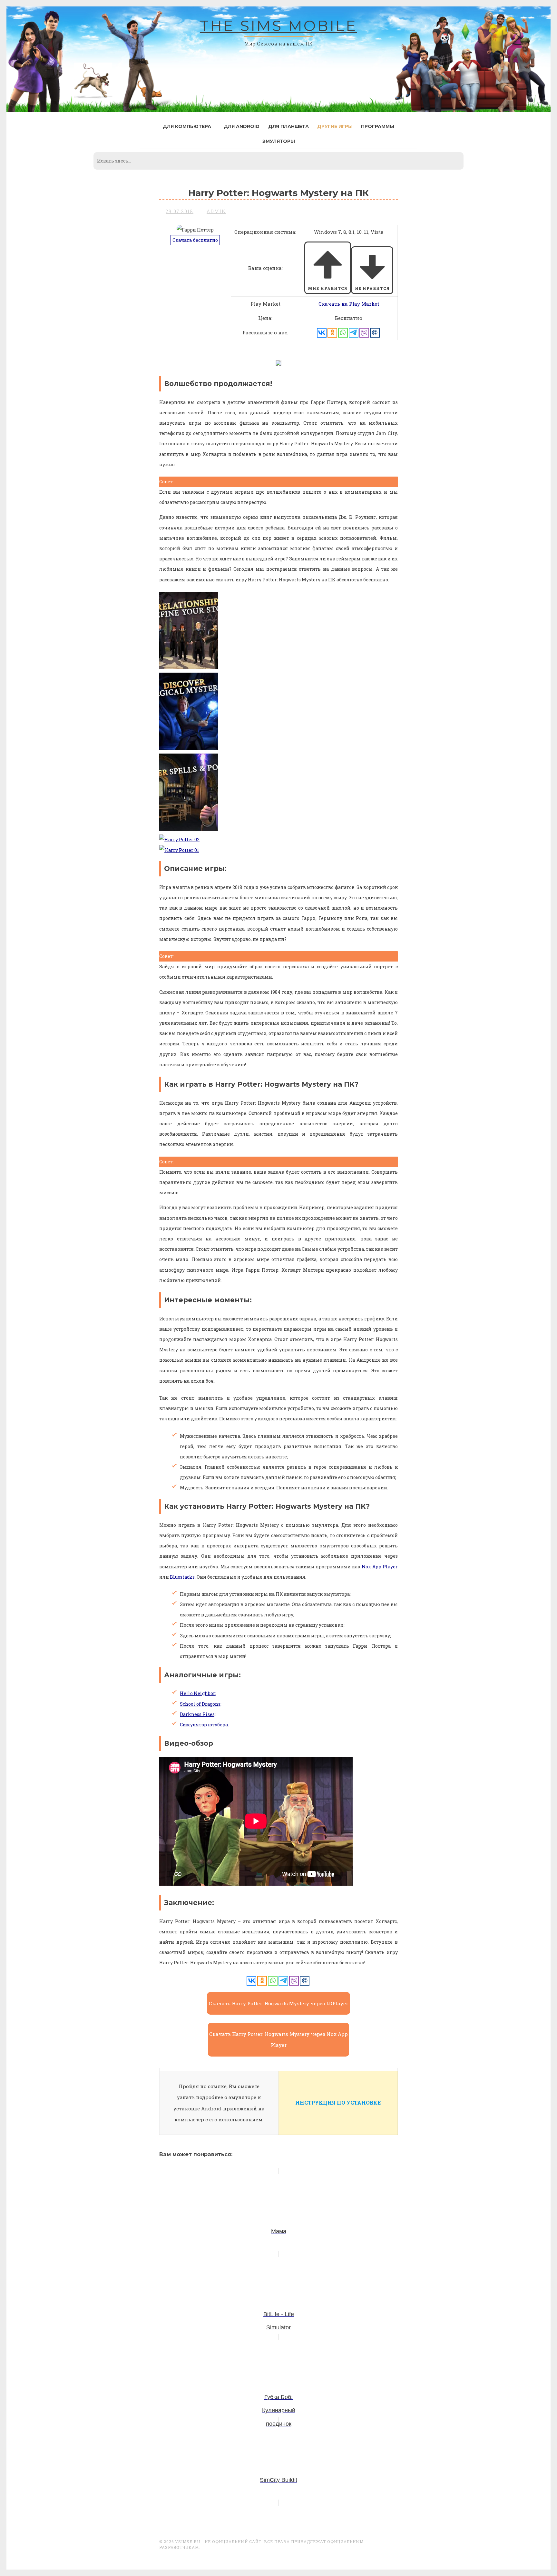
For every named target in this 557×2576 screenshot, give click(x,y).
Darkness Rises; (198, 1714)
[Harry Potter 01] (179, 850)
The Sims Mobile (278, 26)
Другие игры (335, 126)
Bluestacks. (183, 1577)
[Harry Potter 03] (189, 829)
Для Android (242, 126)
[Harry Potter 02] (179, 839)
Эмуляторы (279, 141)
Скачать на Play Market (349, 304)
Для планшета (288, 126)
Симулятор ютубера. (204, 1725)
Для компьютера (187, 126)
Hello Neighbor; (198, 1693)
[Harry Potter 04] (189, 748)
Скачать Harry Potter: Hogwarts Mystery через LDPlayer (278, 2003)
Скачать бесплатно (195, 240)
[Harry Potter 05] (189, 667)
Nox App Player (380, 1567)
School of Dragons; (201, 1704)
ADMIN (216, 211)
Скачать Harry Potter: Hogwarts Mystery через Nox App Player (278, 2040)
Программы (378, 126)
